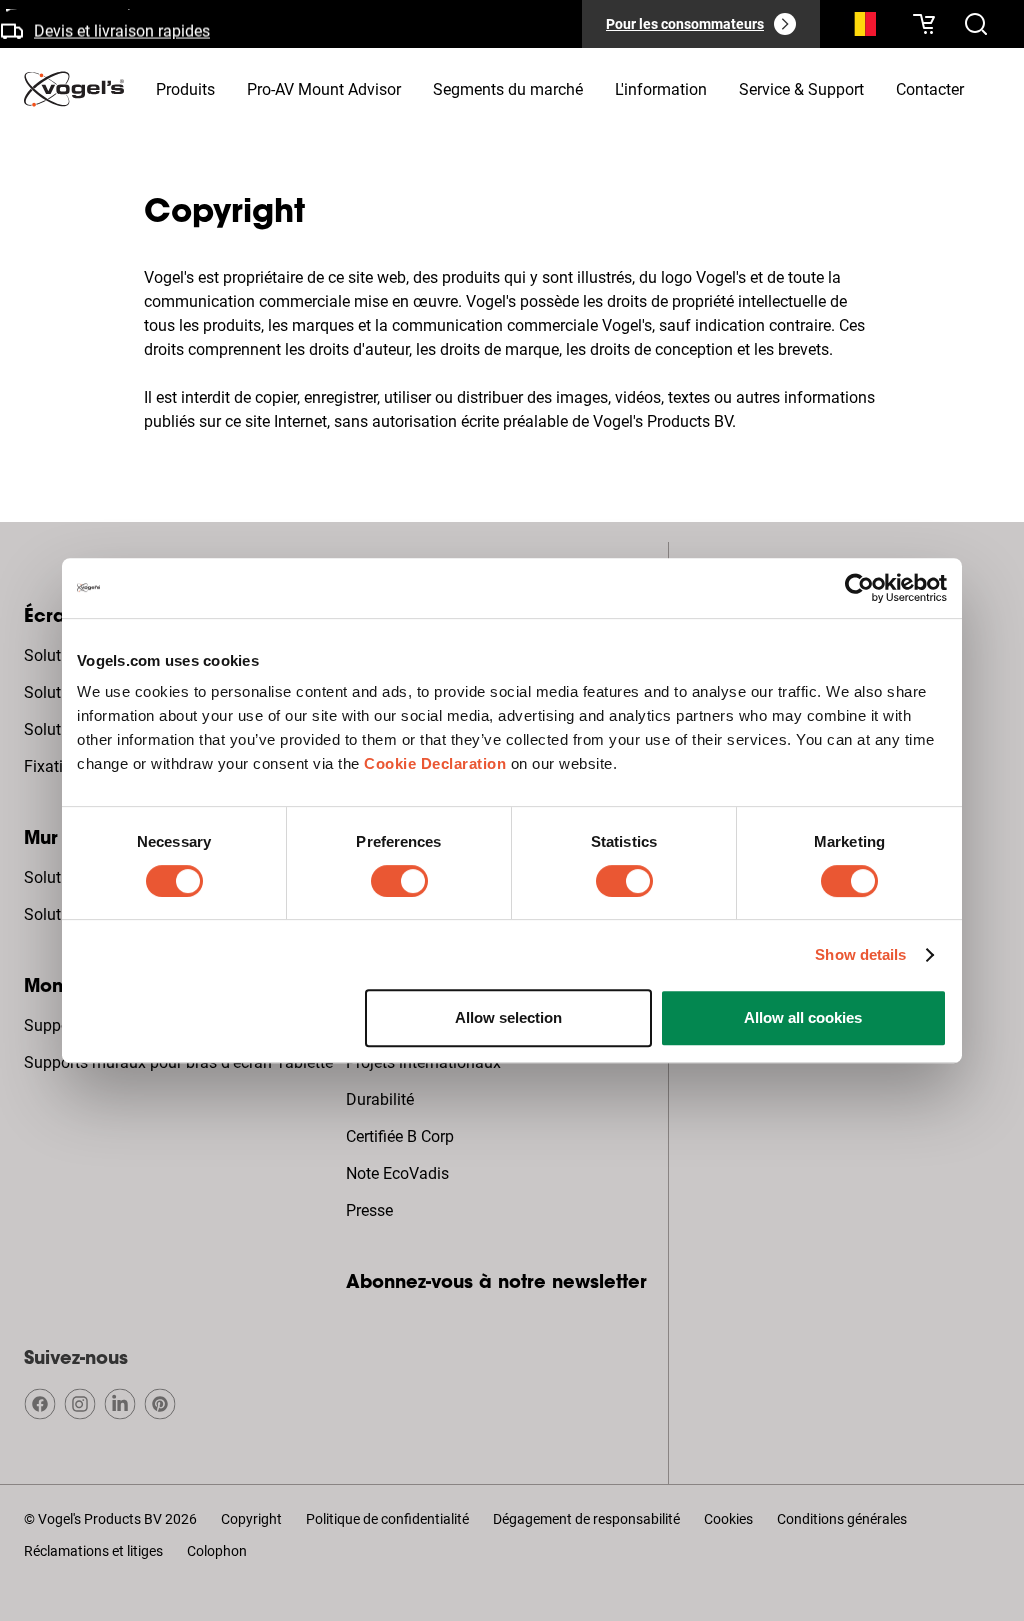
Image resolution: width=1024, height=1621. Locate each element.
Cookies (728, 1519)
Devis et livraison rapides (122, 27)
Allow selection (508, 1017)
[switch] (399, 881)
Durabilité (380, 1099)
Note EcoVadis (397, 1173)
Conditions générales (842, 1519)
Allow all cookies (803, 1017)
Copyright (251, 1519)
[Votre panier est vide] (924, 24)
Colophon (217, 1551)
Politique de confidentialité (387, 1519)
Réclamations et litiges (93, 1551)
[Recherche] (860, 28)
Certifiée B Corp (400, 1136)
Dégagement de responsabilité (586, 1519)
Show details (860, 954)
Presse (369, 1210)
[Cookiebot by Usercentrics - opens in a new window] (859, 588)
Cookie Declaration (435, 763)
